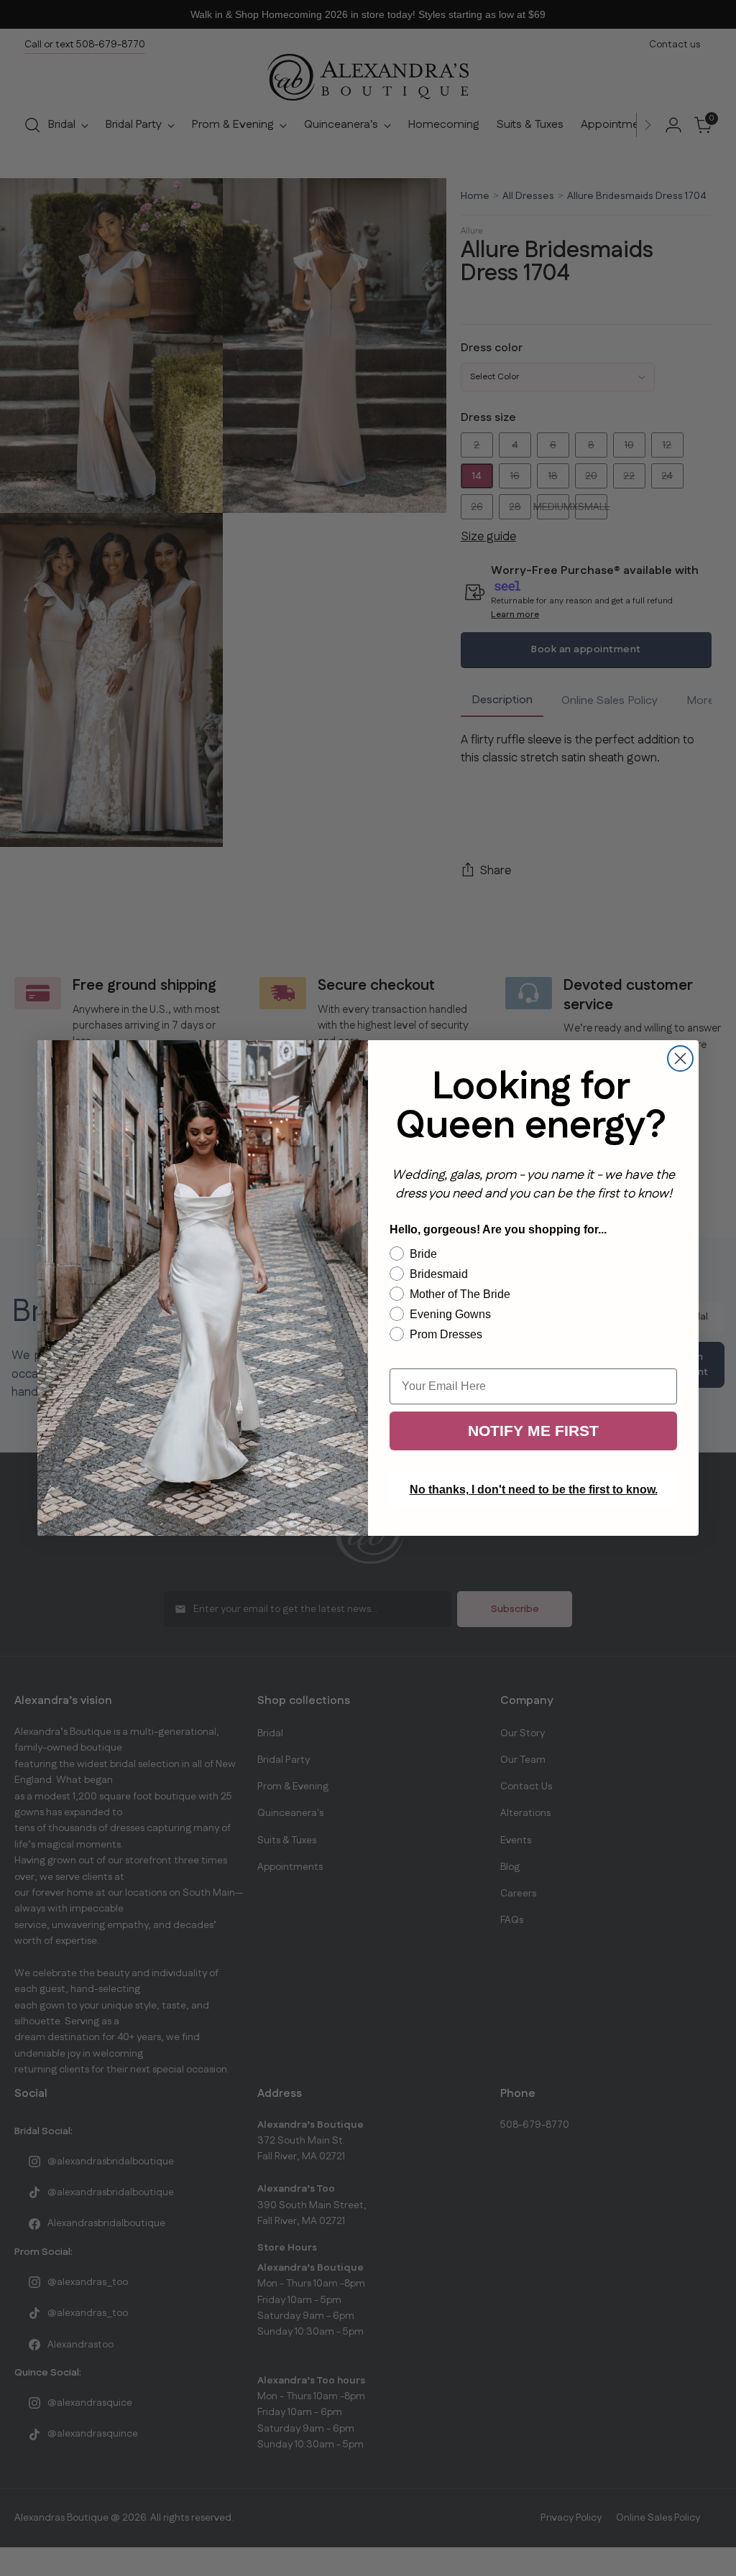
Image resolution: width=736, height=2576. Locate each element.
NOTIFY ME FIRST (533, 1431)
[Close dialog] (680, 1058)
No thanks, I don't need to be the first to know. (534, 1489)
